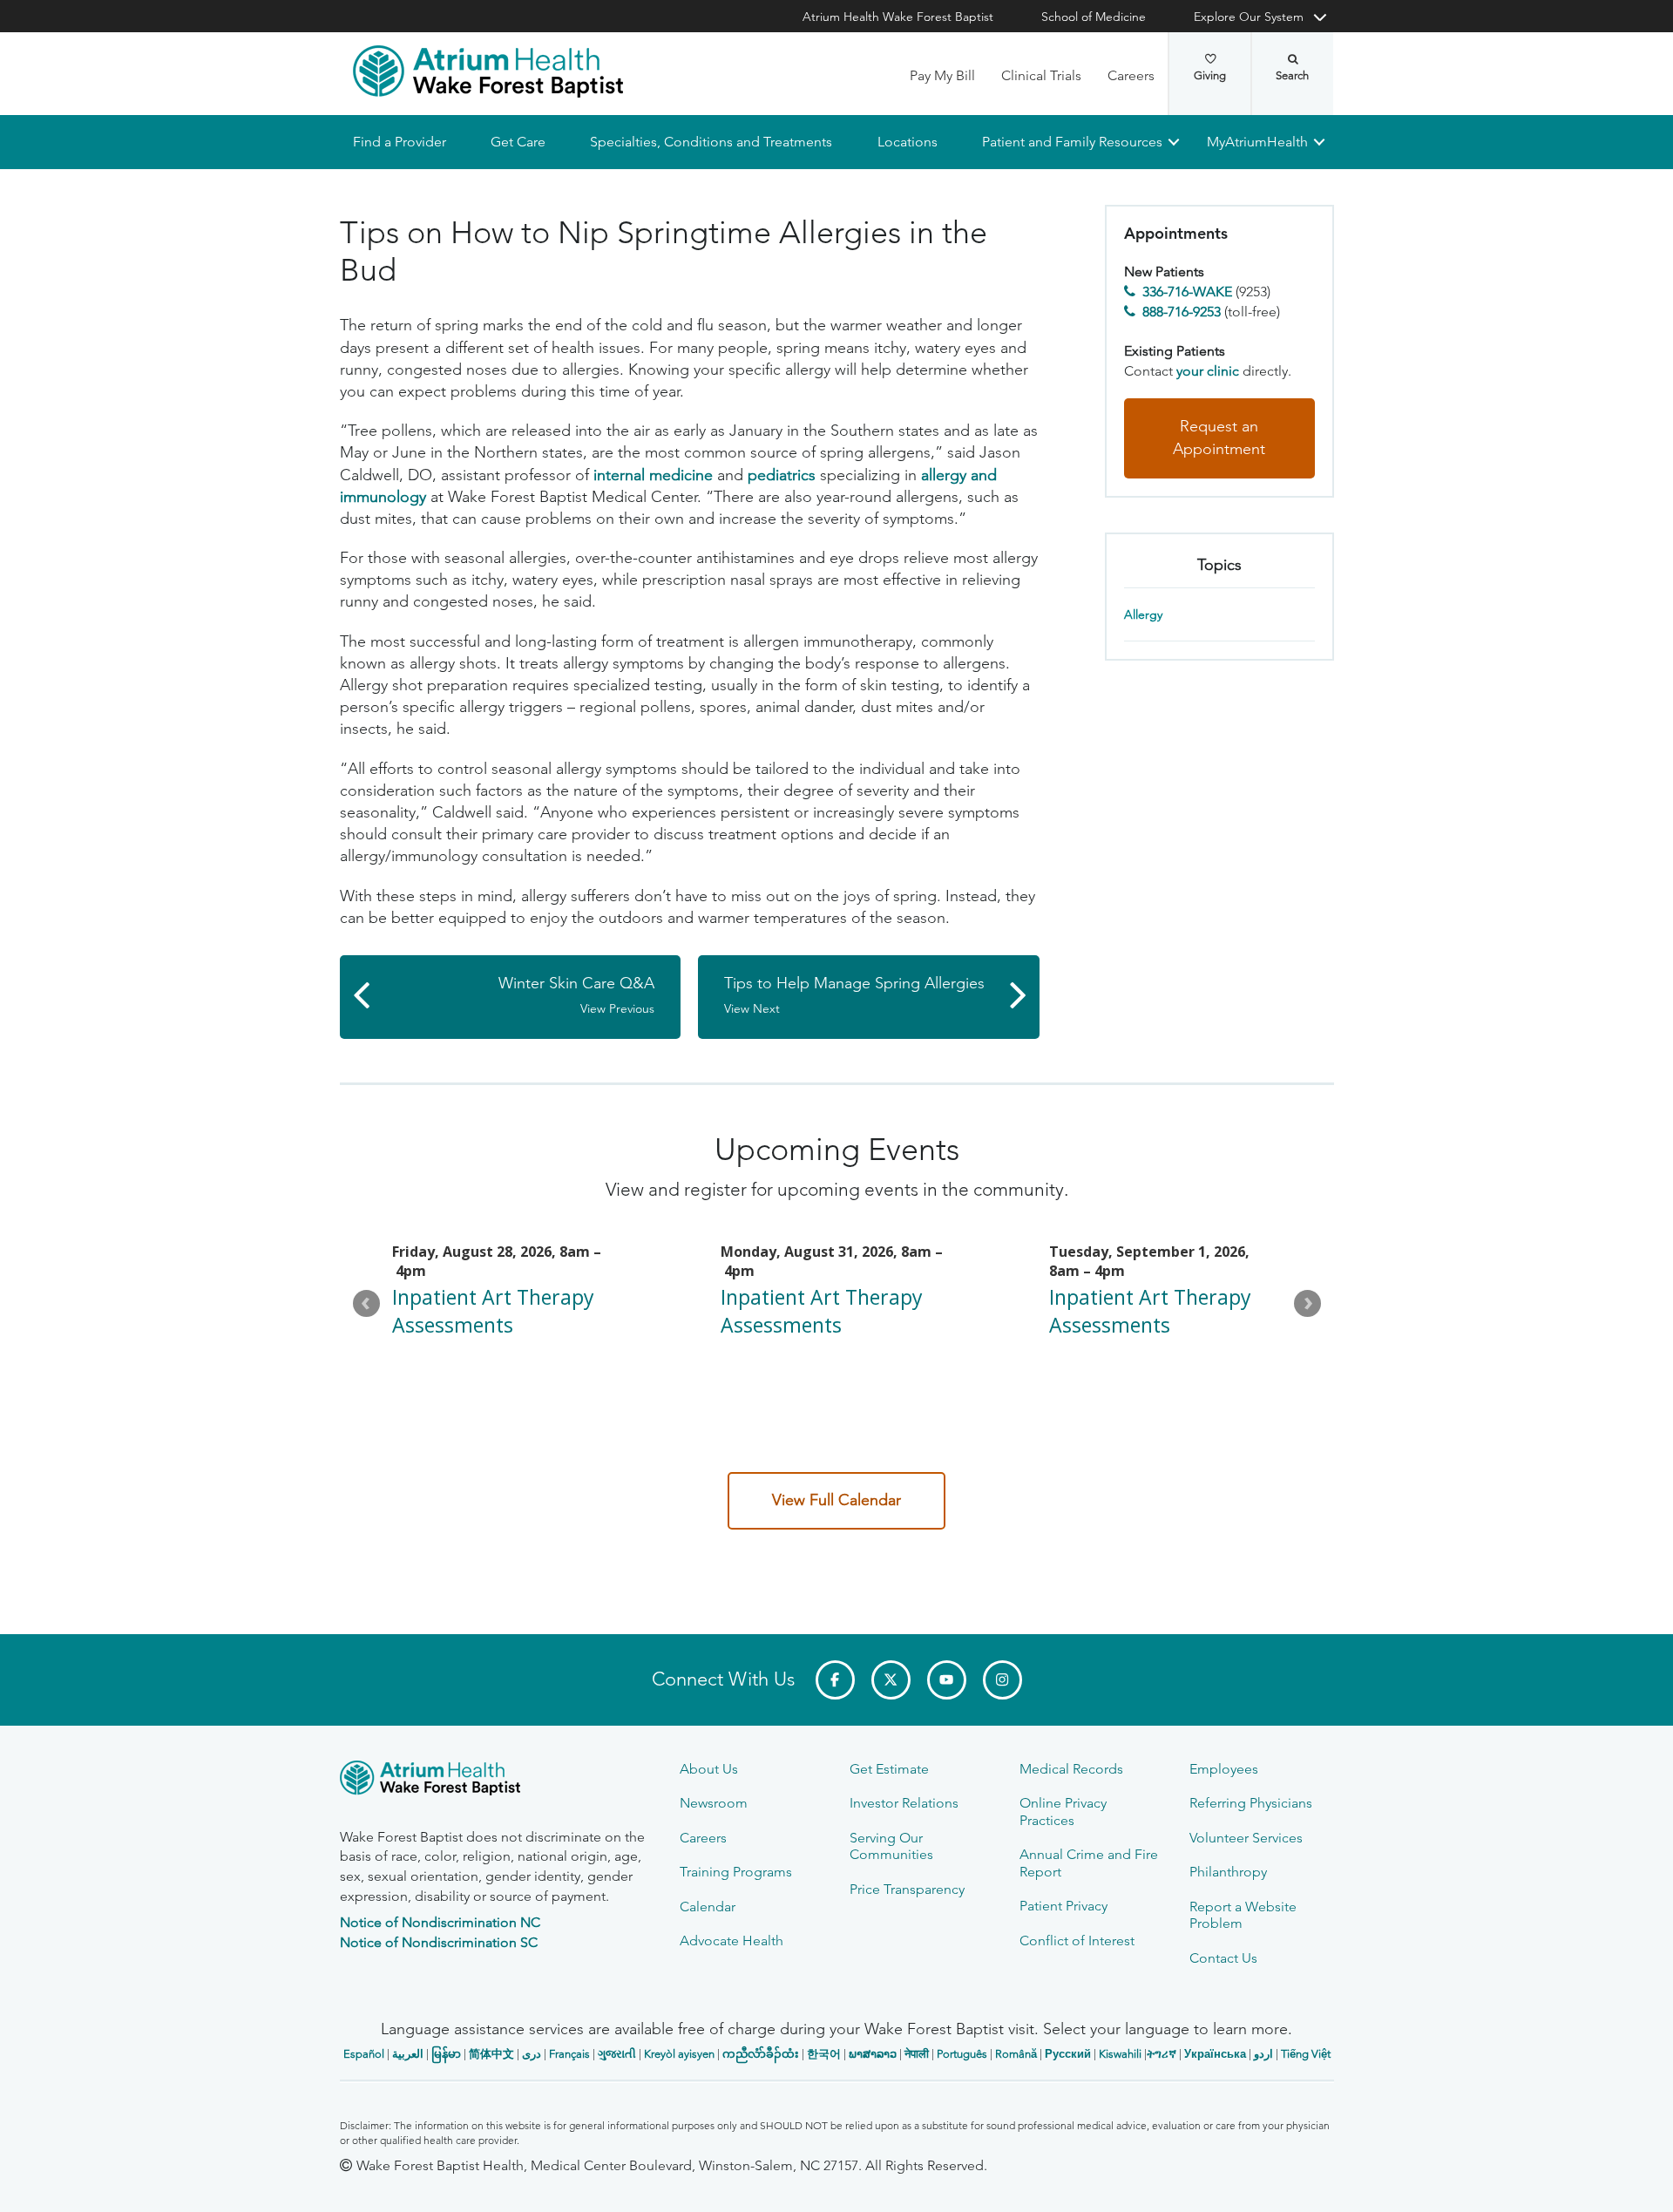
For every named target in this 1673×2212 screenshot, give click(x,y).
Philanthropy (1228, 1872)
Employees (1224, 1769)
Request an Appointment (1219, 438)
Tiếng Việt (1306, 2054)
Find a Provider (400, 142)
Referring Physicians (1251, 1803)
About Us (709, 1769)
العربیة (408, 2054)
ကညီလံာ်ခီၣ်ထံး (761, 2054)
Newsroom (714, 1803)
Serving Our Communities (891, 1846)
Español (364, 2054)
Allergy (1143, 615)
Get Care (518, 142)
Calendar (708, 1907)
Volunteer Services (1246, 1838)
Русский (1068, 2054)
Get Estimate (889, 1769)
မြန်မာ (446, 2054)
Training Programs (736, 1872)
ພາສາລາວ (873, 2054)
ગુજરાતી (617, 2054)
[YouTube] (947, 1680)
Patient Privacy (1063, 1906)
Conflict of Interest (1077, 1941)
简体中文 (491, 2054)
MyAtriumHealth (1257, 142)
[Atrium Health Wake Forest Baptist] (488, 71)
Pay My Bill (942, 75)
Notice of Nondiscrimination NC (440, 1922)
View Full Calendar (836, 1500)
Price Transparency (907, 1889)
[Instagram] (1002, 1680)
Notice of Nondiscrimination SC (439, 1942)
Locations (907, 142)
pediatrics (782, 475)
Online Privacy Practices (1063, 1811)
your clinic (1208, 371)
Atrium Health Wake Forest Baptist (898, 17)
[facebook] (835, 1680)
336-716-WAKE (1187, 292)
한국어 (824, 2054)
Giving (1210, 75)
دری (532, 2054)
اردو (1263, 2054)
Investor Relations (904, 1803)
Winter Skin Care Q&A (576, 995)
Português (962, 2054)
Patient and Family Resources (1071, 142)
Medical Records (1071, 1769)
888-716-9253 (1182, 312)
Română (1016, 2054)
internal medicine (653, 475)
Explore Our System (1249, 17)
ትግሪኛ (1162, 2054)
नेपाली (917, 2054)
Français (569, 2054)
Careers (1131, 75)
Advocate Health (732, 1941)
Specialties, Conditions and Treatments (711, 142)
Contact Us (1223, 1958)
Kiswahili (1120, 2054)
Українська (1215, 2054)
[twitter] (891, 1680)
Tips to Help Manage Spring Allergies (854, 995)
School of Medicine (1094, 17)
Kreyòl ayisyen (679, 2054)
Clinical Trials (1041, 75)
